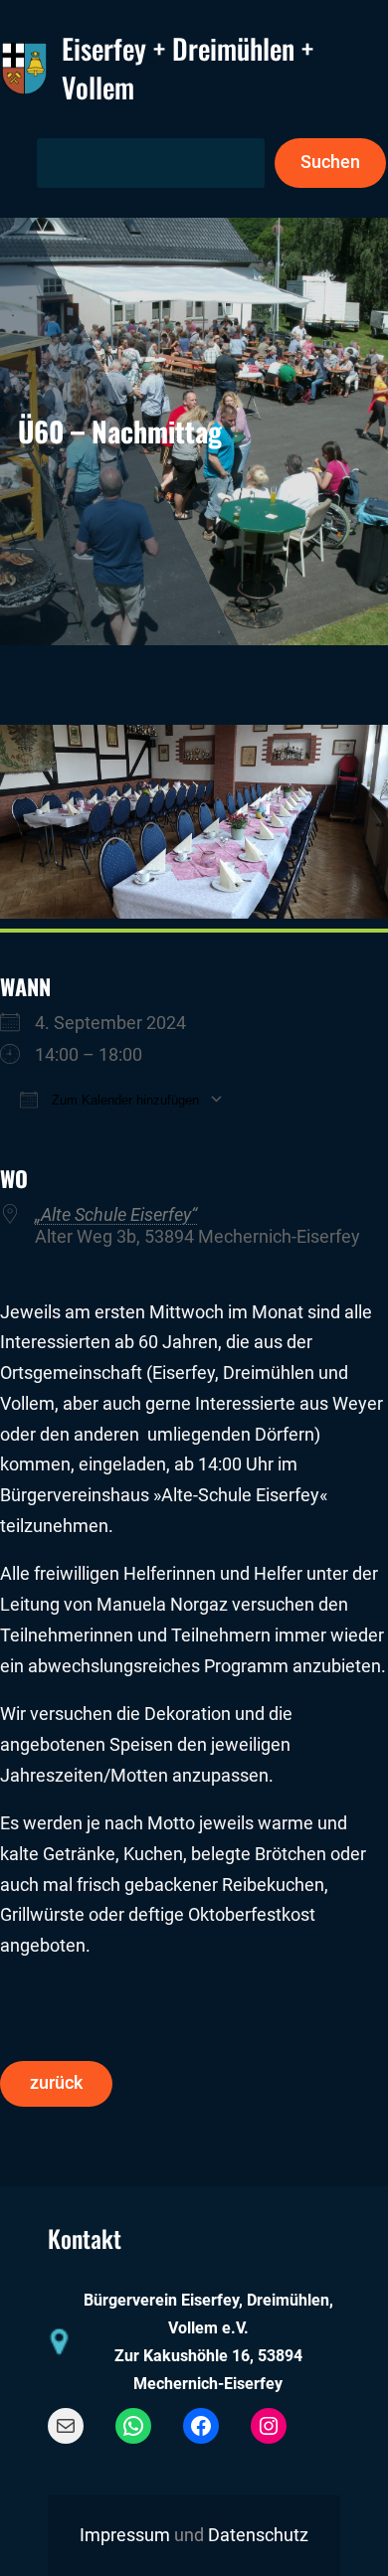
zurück (56, 2083)
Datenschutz (258, 2535)
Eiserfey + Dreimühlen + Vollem (188, 68)
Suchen (330, 162)
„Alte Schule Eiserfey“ (116, 1215)
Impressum (125, 2535)
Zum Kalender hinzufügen (123, 1100)
